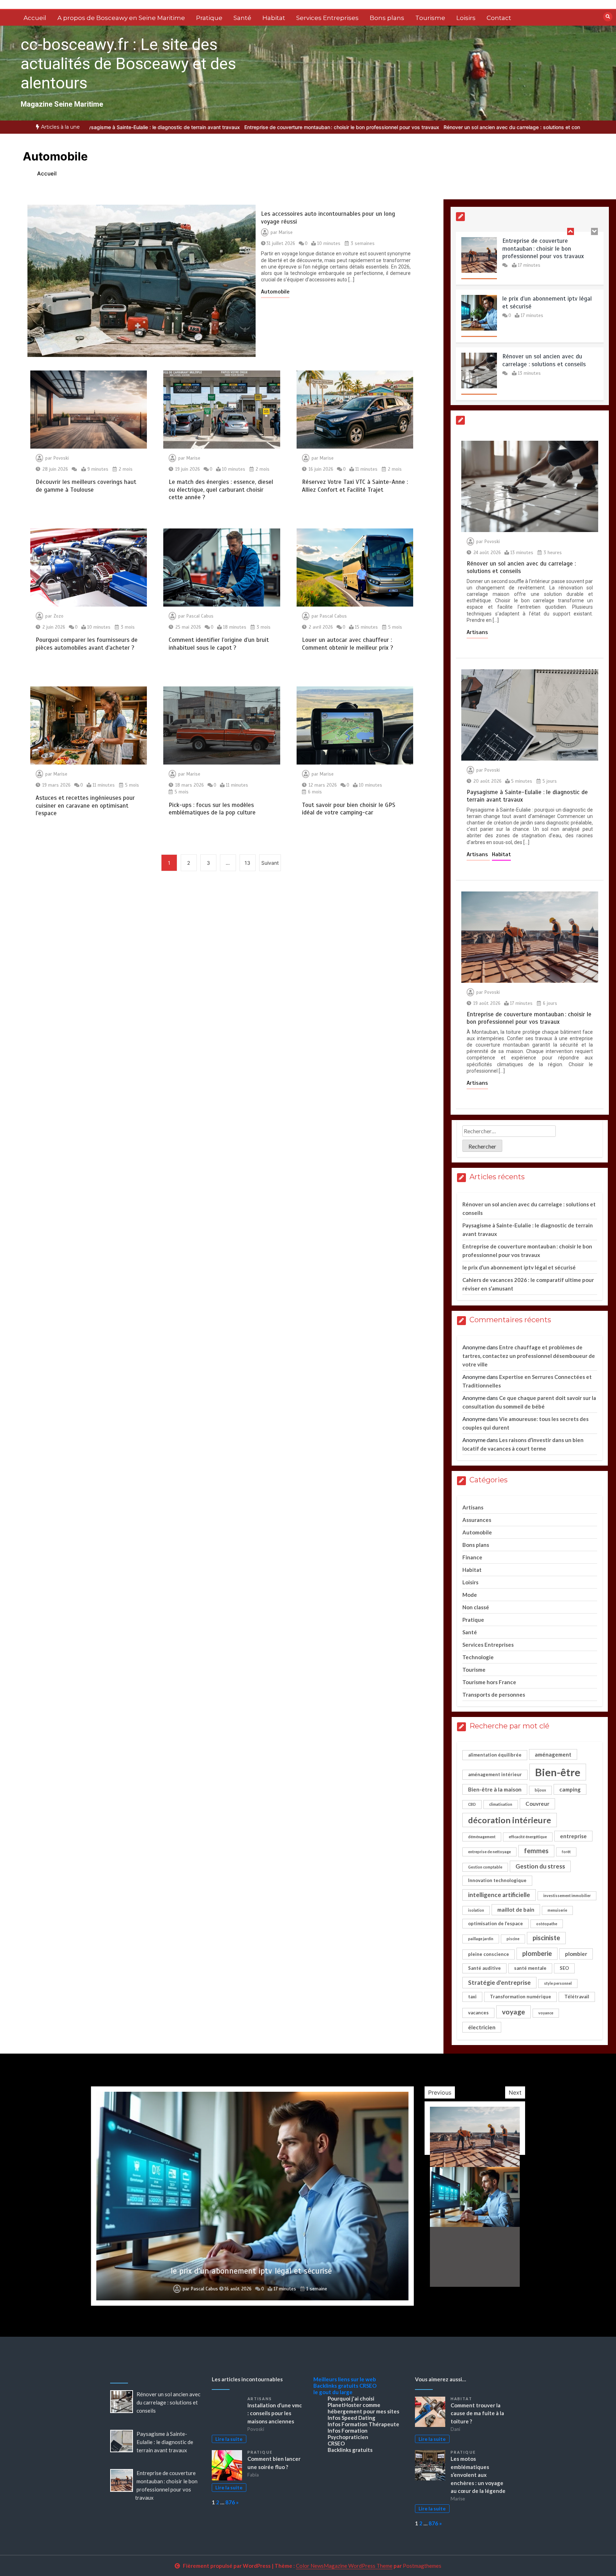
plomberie (537, 1953)
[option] (161, 127)
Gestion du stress (540, 1866)
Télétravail (577, 1997)
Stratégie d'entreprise (499, 1982)
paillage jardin (481, 1939)
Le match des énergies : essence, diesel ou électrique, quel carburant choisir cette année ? (221, 490)
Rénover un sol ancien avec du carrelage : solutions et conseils (517, 127)
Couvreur (537, 1804)
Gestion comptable (485, 1867)
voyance (546, 2013)
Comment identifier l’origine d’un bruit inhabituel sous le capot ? (219, 644)
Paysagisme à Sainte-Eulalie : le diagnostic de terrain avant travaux (161, 127)
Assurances (477, 1520)
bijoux (540, 1790)
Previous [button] (440, 2092)
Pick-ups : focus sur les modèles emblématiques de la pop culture (212, 809)
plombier (576, 1954)
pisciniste (546, 1938)
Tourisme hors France (489, 1682)
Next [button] (515, 2092)
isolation (476, 1910)
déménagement (482, 1837)
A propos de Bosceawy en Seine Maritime (121, 18)
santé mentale (530, 1968)
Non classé (476, 1607)
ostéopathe (547, 1924)
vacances (478, 2013)
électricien (482, 2027)
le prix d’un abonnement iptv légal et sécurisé (519, 1267)
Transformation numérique (520, 1997)
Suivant (270, 863)
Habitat (274, 18)
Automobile (275, 292)
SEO (564, 1968)
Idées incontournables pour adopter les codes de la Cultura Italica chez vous (251, 2271)
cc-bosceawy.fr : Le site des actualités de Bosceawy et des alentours (128, 64)
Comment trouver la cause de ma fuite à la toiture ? (477, 2413)
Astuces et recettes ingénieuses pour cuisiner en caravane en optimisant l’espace (85, 806)
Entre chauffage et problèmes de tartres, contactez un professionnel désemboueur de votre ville (529, 1356)
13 (247, 863)
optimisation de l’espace (496, 1923)
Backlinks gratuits (336, 2386)
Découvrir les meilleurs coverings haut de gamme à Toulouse (86, 486)
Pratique (209, 18)
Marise (286, 232)
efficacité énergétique (528, 1837)
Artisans (477, 632)
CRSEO (368, 2386)
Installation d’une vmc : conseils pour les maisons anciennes (275, 2413)
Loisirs (466, 18)
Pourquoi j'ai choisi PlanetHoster (351, 2402)
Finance (472, 1557)
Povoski (61, 458)
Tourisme (430, 18)
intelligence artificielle (499, 1895)
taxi (472, 1997)
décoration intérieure (510, 1820)
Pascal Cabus (200, 616)
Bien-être (558, 1772)
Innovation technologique (497, 1880)
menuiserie (557, 1910)
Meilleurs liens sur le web (345, 2379)
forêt (566, 1852)
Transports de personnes (494, 1695)
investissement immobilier (567, 1895)
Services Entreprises (327, 18)
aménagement (553, 1754)
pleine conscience (489, 1954)
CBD (472, 1804)
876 (230, 2502)
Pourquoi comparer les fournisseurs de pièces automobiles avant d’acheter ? (87, 644)
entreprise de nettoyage (489, 1852)
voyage (514, 2012)
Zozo (58, 616)
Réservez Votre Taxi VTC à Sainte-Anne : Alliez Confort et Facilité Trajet (355, 486)
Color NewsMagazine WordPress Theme (344, 2566)
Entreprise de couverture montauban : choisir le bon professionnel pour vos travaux (342, 127)
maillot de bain (516, 1910)
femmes (536, 1851)
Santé (242, 18)
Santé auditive (484, 1968)
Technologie (478, 1657)
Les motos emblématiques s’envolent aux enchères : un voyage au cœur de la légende (478, 2475)
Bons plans (387, 18)
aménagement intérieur (495, 1774)
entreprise (573, 1836)
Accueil (35, 18)
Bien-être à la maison (495, 1789)
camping (570, 1789)
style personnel (558, 1983)
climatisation (501, 1804)
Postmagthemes (422, 2566)
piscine (513, 1939)
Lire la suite (229, 2439)
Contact (499, 18)
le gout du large (333, 2392)
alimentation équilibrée (495, 1755)
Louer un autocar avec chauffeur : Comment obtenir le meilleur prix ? (348, 644)
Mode (470, 1595)
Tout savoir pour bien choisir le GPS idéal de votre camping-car (349, 809)
